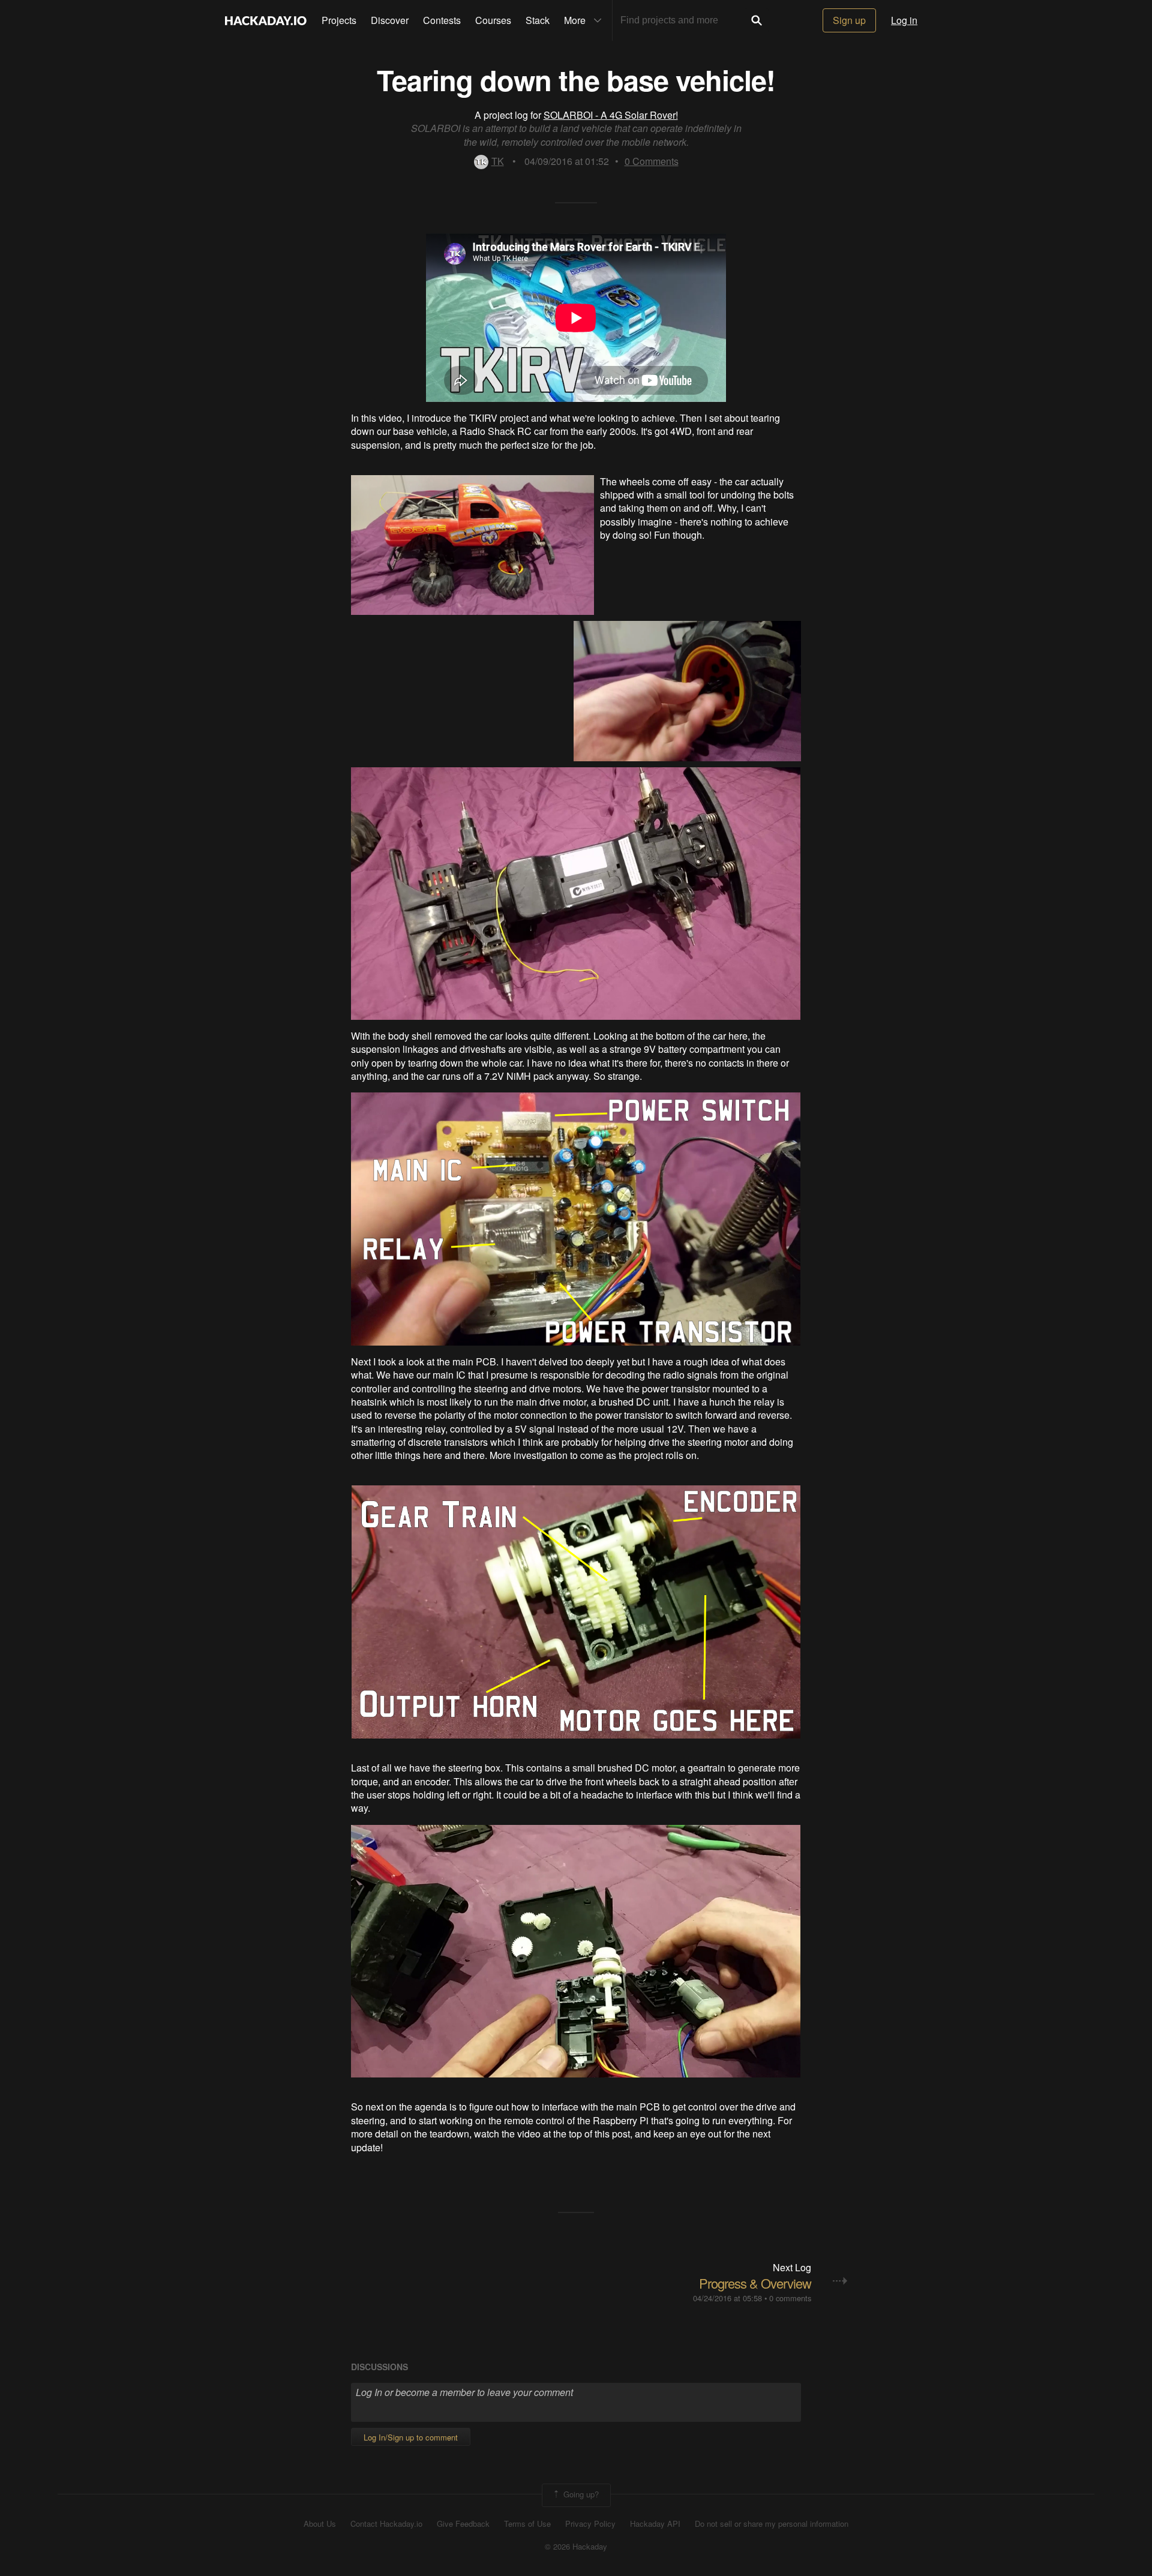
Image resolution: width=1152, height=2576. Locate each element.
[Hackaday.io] (266, 20)
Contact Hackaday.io (386, 2524)
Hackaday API (655, 2524)
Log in (904, 20)
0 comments (790, 2298)
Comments (652, 161)
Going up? (580, 2494)
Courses (493, 20)
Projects (339, 20)
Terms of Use (527, 2524)
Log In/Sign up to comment (411, 2437)
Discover (390, 20)
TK (498, 161)
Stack (538, 20)
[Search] (757, 20)
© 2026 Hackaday (576, 2547)
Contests (442, 20)
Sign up (849, 20)
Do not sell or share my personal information (772, 2524)
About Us (320, 2524)
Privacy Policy (590, 2524)
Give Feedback (463, 2524)
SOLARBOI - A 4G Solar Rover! (611, 115)
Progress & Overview (755, 2283)
